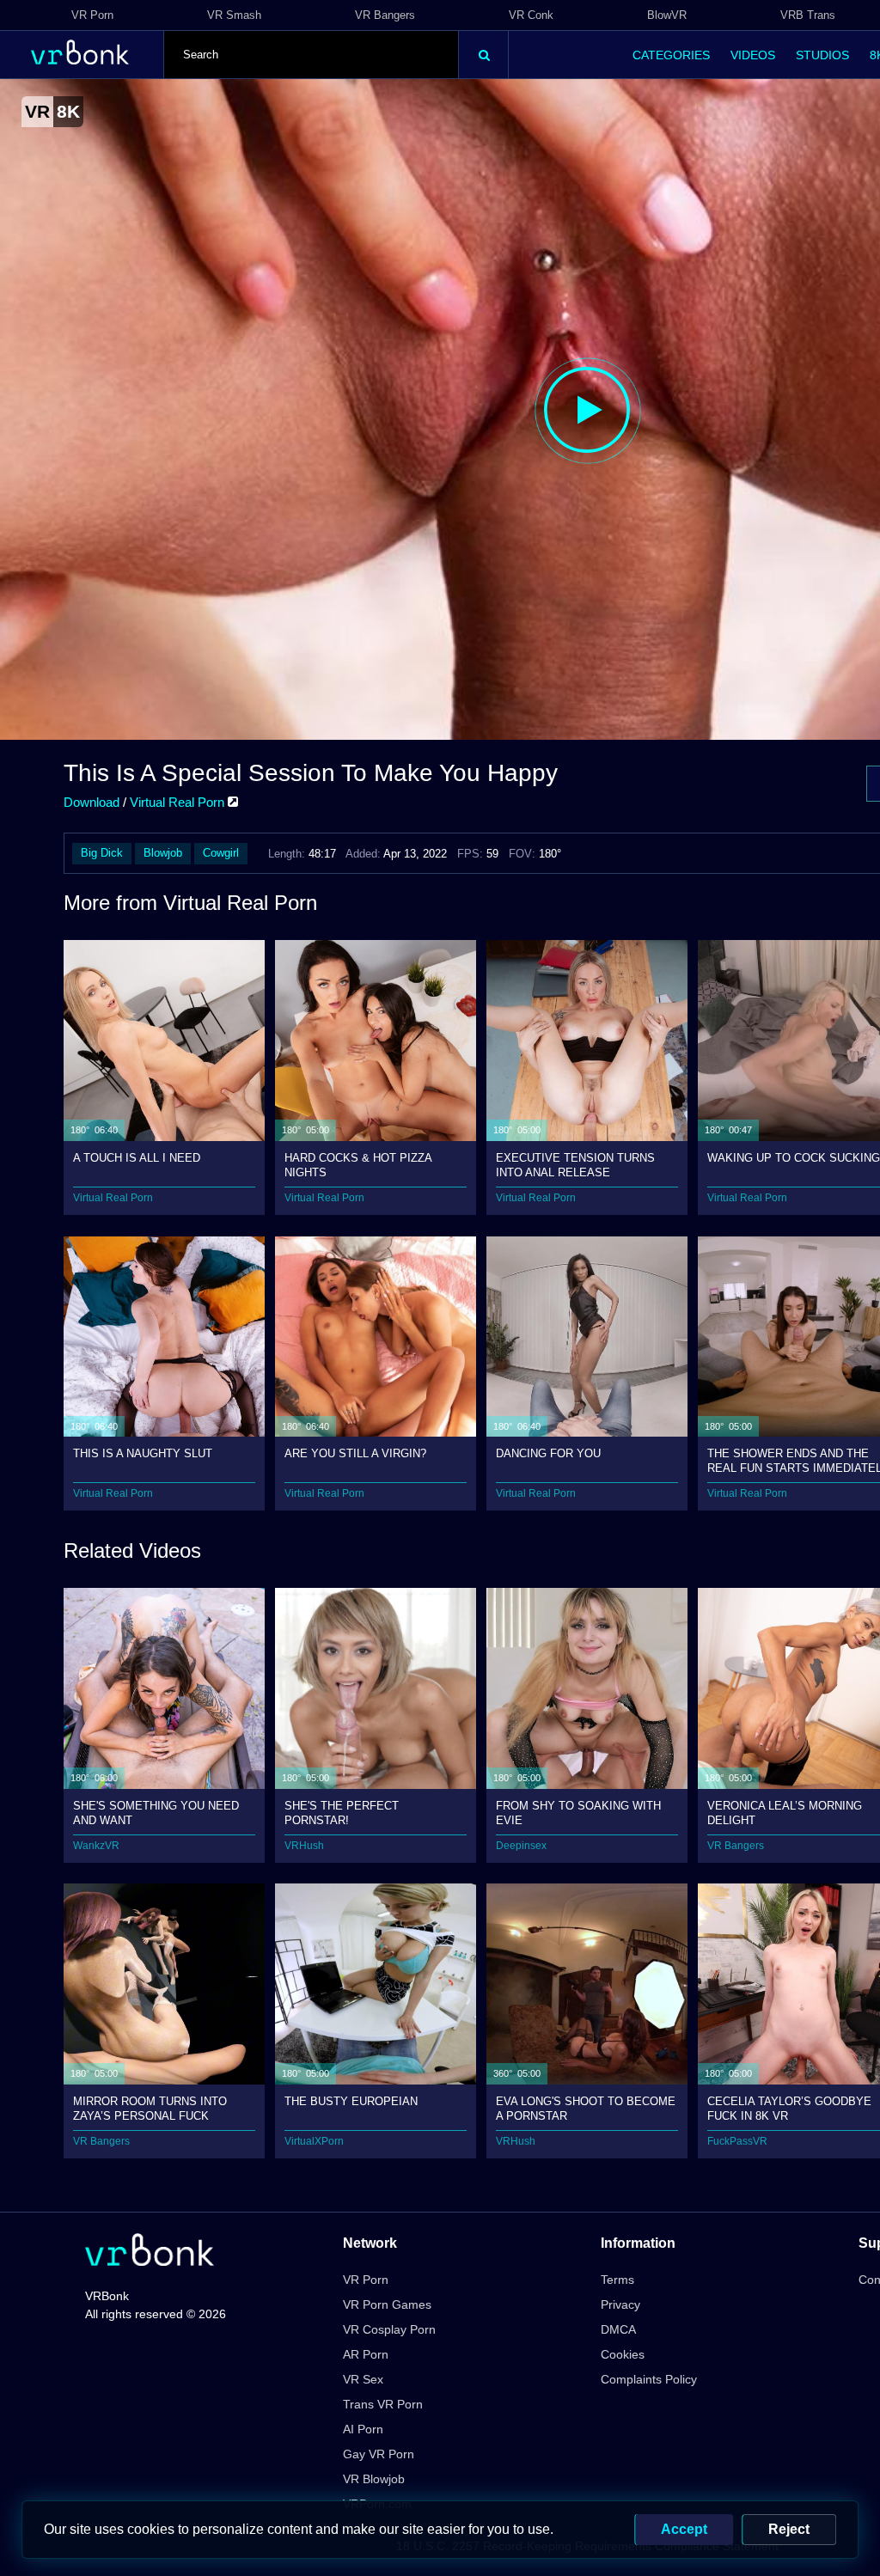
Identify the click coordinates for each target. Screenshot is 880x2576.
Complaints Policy (649, 2379)
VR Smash (234, 15)
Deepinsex (521, 1846)
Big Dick (102, 853)
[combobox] (311, 55)
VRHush (304, 1846)
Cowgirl (221, 853)
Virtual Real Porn (179, 802)
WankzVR (96, 1846)
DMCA (618, 2329)
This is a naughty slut (143, 1453)
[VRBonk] (150, 2252)
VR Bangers (385, 15)
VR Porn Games (387, 2304)
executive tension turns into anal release (575, 1165)
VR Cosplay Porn (389, 2329)
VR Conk (531, 15)
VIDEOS (753, 55)
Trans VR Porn (383, 2404)
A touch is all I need (137, 1158)
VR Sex (363, 2379)
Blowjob (163, 853)
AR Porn (366, 2354)
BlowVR (667, 15)
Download (92, 802)
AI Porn (363, 2429)
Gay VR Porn (379, 2454)
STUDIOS (822, 55)
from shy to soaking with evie (578, 1813)
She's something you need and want (156, 1813)
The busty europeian (351, 2101)
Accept (684, 2529)
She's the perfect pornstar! (342, 1813)
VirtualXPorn (314, 2141)
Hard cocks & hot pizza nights (358, 1165)
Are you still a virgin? (355, 1453)
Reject (789, 2529)
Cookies (623, 2354)
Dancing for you (548, 1453)
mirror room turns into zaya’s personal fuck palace (150, 2108)
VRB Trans (808, 15)
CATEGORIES (671, 55)
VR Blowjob (374, 2479)
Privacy (620, 2304)
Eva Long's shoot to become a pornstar (586, 2108)
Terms (617, 2280)
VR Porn (92, 15)
